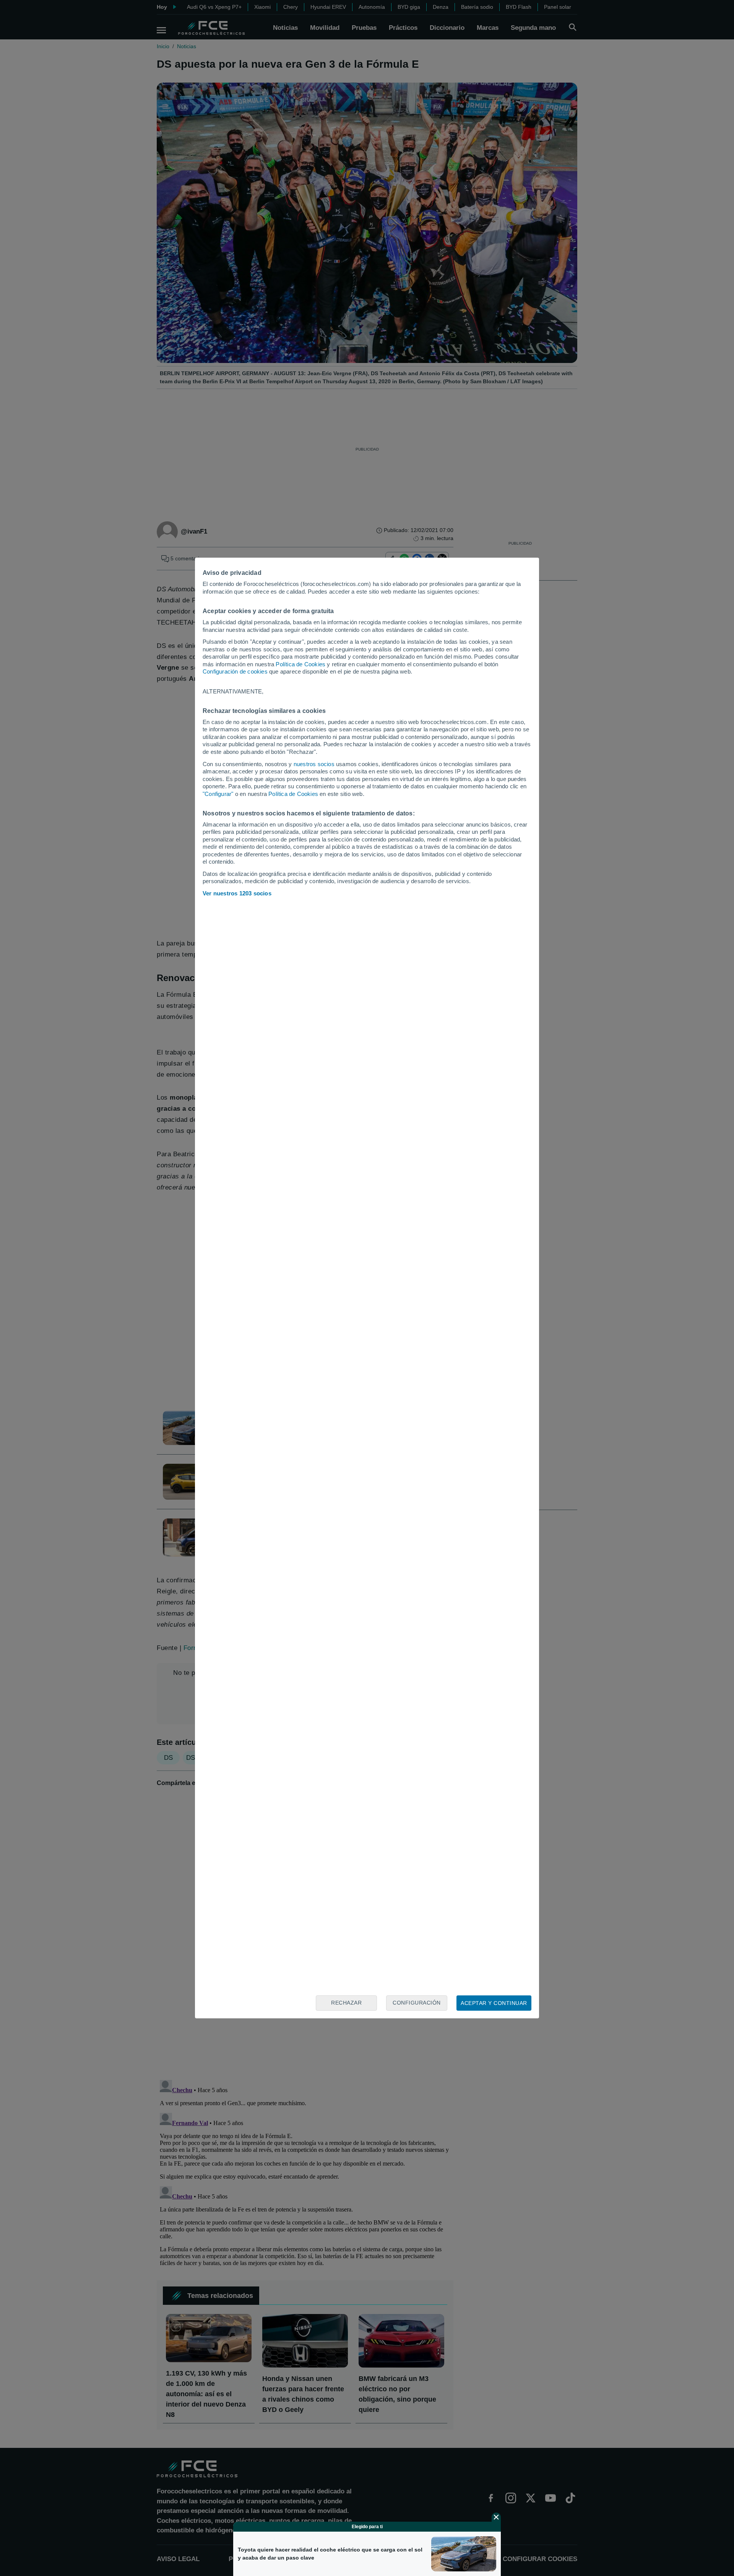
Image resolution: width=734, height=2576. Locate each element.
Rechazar (346, 2003)
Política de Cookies (300, 664)
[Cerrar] (496, 2517)
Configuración (417, 2003)
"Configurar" (218, 794)
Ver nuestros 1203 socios (237, 893)
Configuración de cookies (235, 671)
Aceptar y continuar (494, 2003)
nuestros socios (314, 764)
